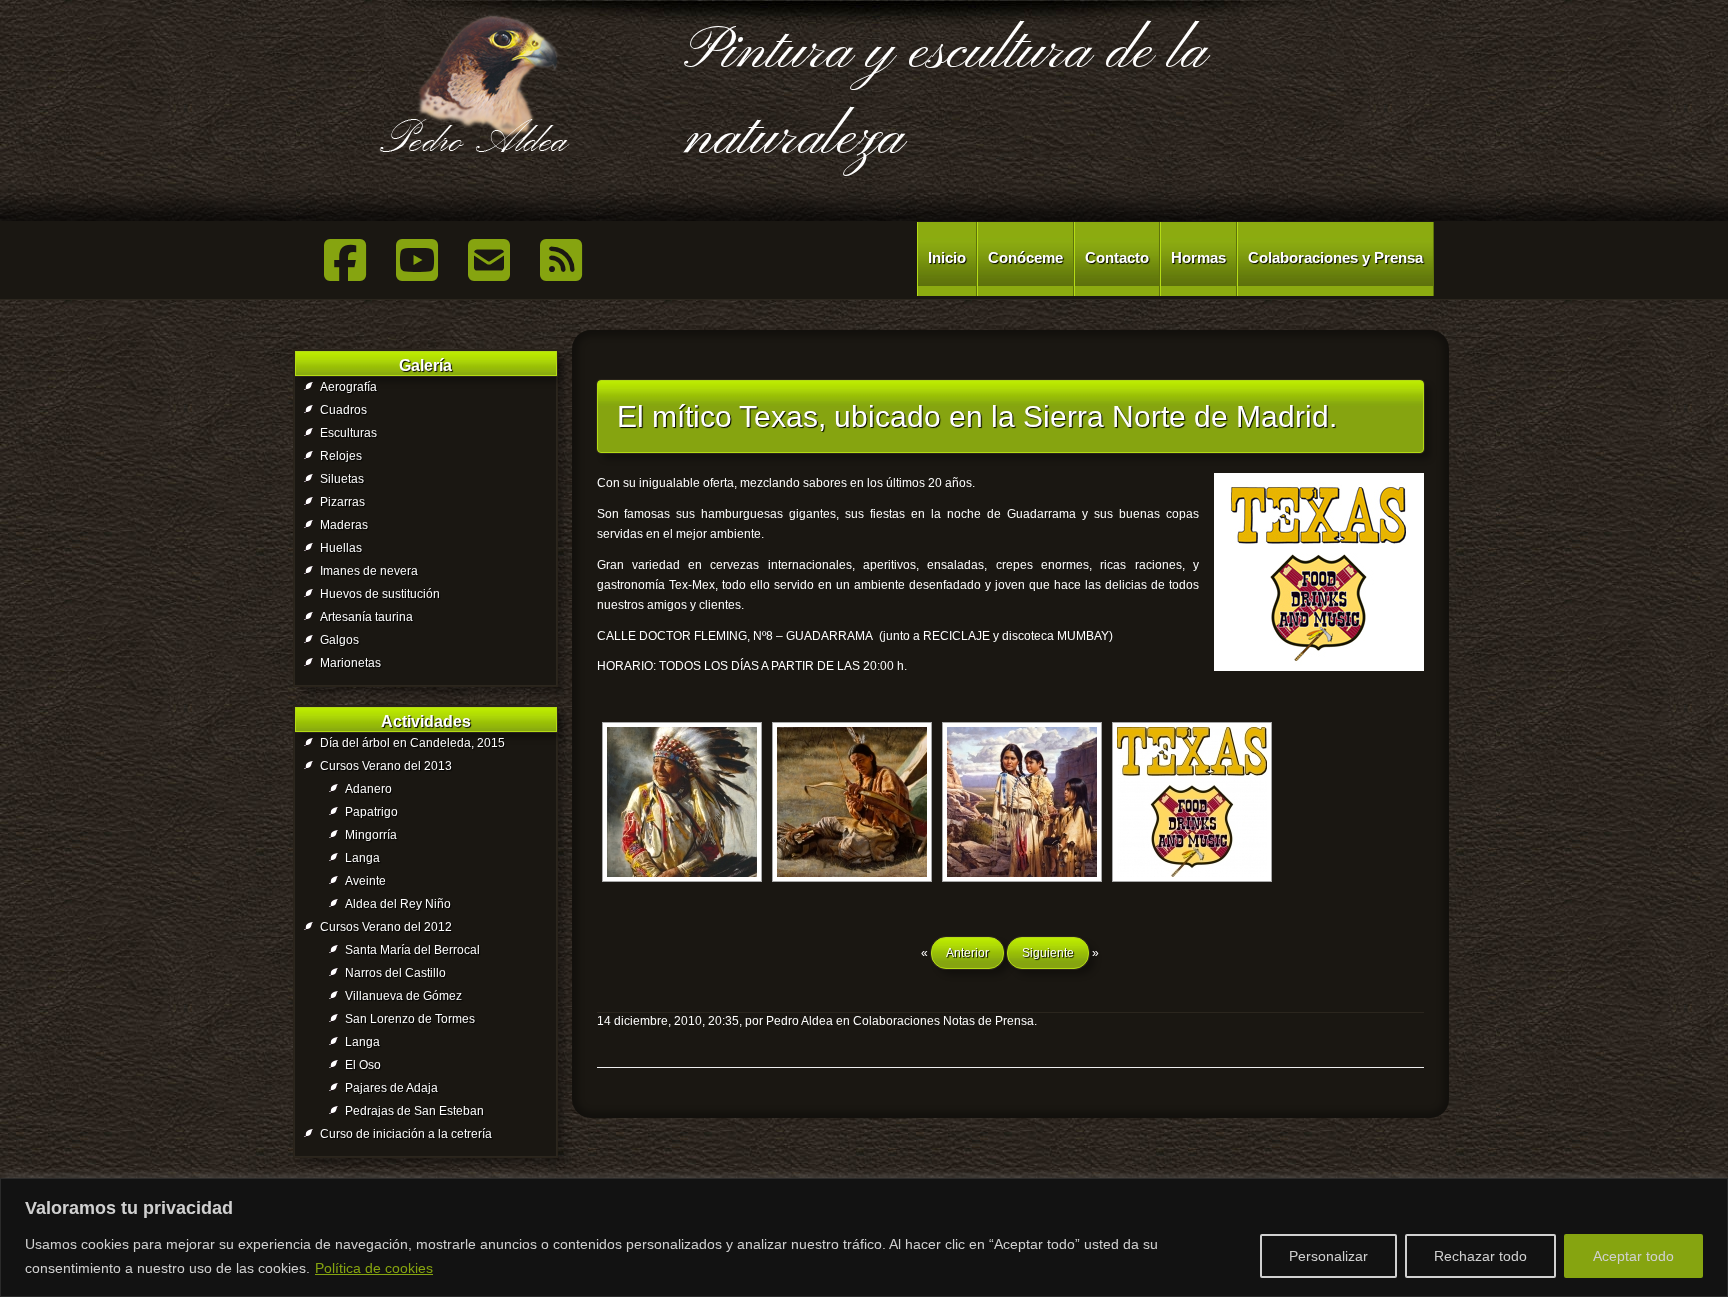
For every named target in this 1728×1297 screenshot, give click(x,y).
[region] (864, 1237)
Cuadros (343, 410)
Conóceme (1025, 257)
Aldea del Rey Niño (398, 904)
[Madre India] (1022, 802)
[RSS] (561, 260)
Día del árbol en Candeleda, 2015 (412, 743)
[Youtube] (417, 260)
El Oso (363, 1065)
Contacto (1117, 257)
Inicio (947, 257)
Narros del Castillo (395, 973)
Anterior (967, 953)
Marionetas (350, 663)
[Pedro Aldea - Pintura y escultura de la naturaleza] (474, 88)
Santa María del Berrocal (412, 950)
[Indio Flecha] (852, 802)
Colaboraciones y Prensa (1335, 257)
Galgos (339, 640)
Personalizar (1328, 1256)
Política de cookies (374, 1268)
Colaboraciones (896, 1021)
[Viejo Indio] (682, 802)
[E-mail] (489, 260)
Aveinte (365, 881)
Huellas (341, 548)
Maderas (344, 525)
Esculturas (348, 433)
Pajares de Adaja (391, 1088)
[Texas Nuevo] (1192, 802)
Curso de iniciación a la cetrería (406, 1134)
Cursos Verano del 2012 (386, 927)
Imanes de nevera (369, 571)
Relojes (341, 456)
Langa (362, 858)
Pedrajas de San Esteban (414, 1111)
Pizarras (342, 502)
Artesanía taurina (366, 617)
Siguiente (1048, 953)
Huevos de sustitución (380, 594)
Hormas (1198, 257)
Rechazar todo (1480, 1256)
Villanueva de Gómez (403, 996)
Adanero (368, 789)
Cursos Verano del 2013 (386, 766)
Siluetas (342, 479)
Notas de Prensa (988, 1021)
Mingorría (371, 835)
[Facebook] (345, 260)
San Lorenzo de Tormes (410, 1019)
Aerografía (348, 387)
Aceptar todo (1633, 1256)
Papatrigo (371, 812)
